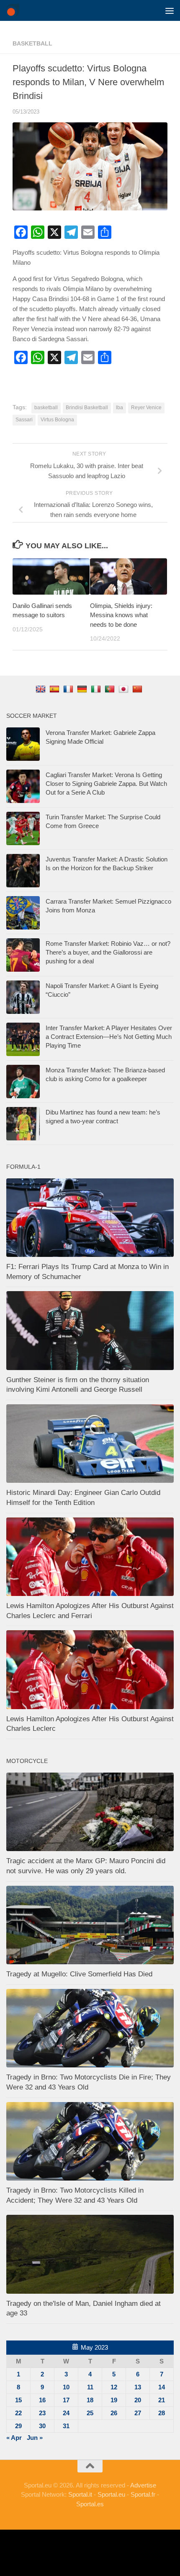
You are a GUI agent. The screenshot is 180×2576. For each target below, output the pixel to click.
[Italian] (97, 689)
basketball (32, 43)
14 (162, 2387)
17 (66, 2400)
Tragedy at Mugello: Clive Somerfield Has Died (79, 1974)
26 (114, 2413)
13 (138, 2387)
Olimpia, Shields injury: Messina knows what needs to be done (121, 615)
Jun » (35, 2438)
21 (162, 2400)
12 (114, 2387)
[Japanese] (125, 689)
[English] (42, 689)
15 (18, 2400)
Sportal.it (80, 2494)
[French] (69, 689)
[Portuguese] (111, 689)
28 (162, 2413)
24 (66, 2413)
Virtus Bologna (57, 420)
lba (120, 408)
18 (90, 2400)
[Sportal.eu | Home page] (15, 10)
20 (138, 2400)
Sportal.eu (111, 2494)
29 (18, 2426)
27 (138, 2413)
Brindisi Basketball (87, 408)
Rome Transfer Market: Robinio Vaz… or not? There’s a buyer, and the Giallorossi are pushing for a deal (108, 952)
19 (114, 2400)
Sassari (24, 420)
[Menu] (170, 10)
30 (42, 2426)
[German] (83, 689)
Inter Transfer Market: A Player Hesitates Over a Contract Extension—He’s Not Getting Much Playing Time (109, 1037)
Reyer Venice (146, 408)
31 (66, 2426)
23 (42, 2413)
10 (66, 2387)
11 (90, 2387)
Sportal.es (90, 2504)
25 (90, 2413)
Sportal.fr (143, 2494)
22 (18, 2413)
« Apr (14, 2438)
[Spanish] (55, 689)
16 (42, 2400)
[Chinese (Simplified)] (138, 689)
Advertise (143, 2485)
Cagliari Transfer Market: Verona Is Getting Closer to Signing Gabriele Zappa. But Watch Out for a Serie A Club (106, 784)
